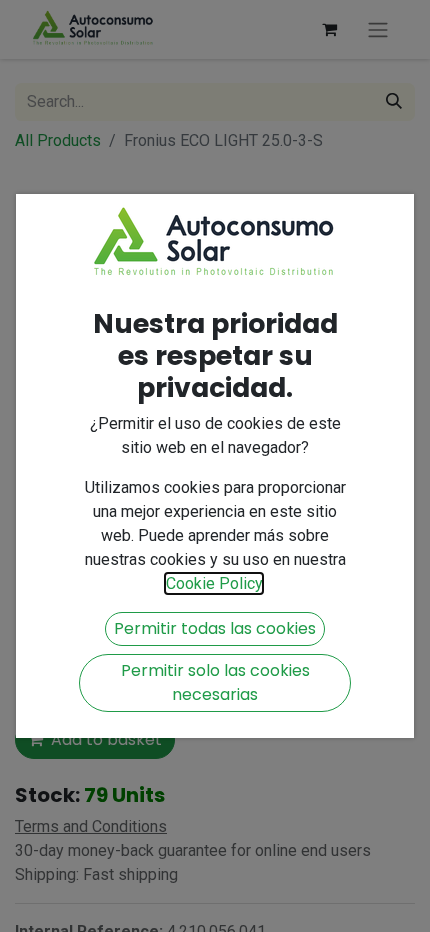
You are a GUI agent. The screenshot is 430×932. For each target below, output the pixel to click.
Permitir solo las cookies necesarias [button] (215, 682)
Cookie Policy (214, 583)
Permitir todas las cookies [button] (215, 628)
